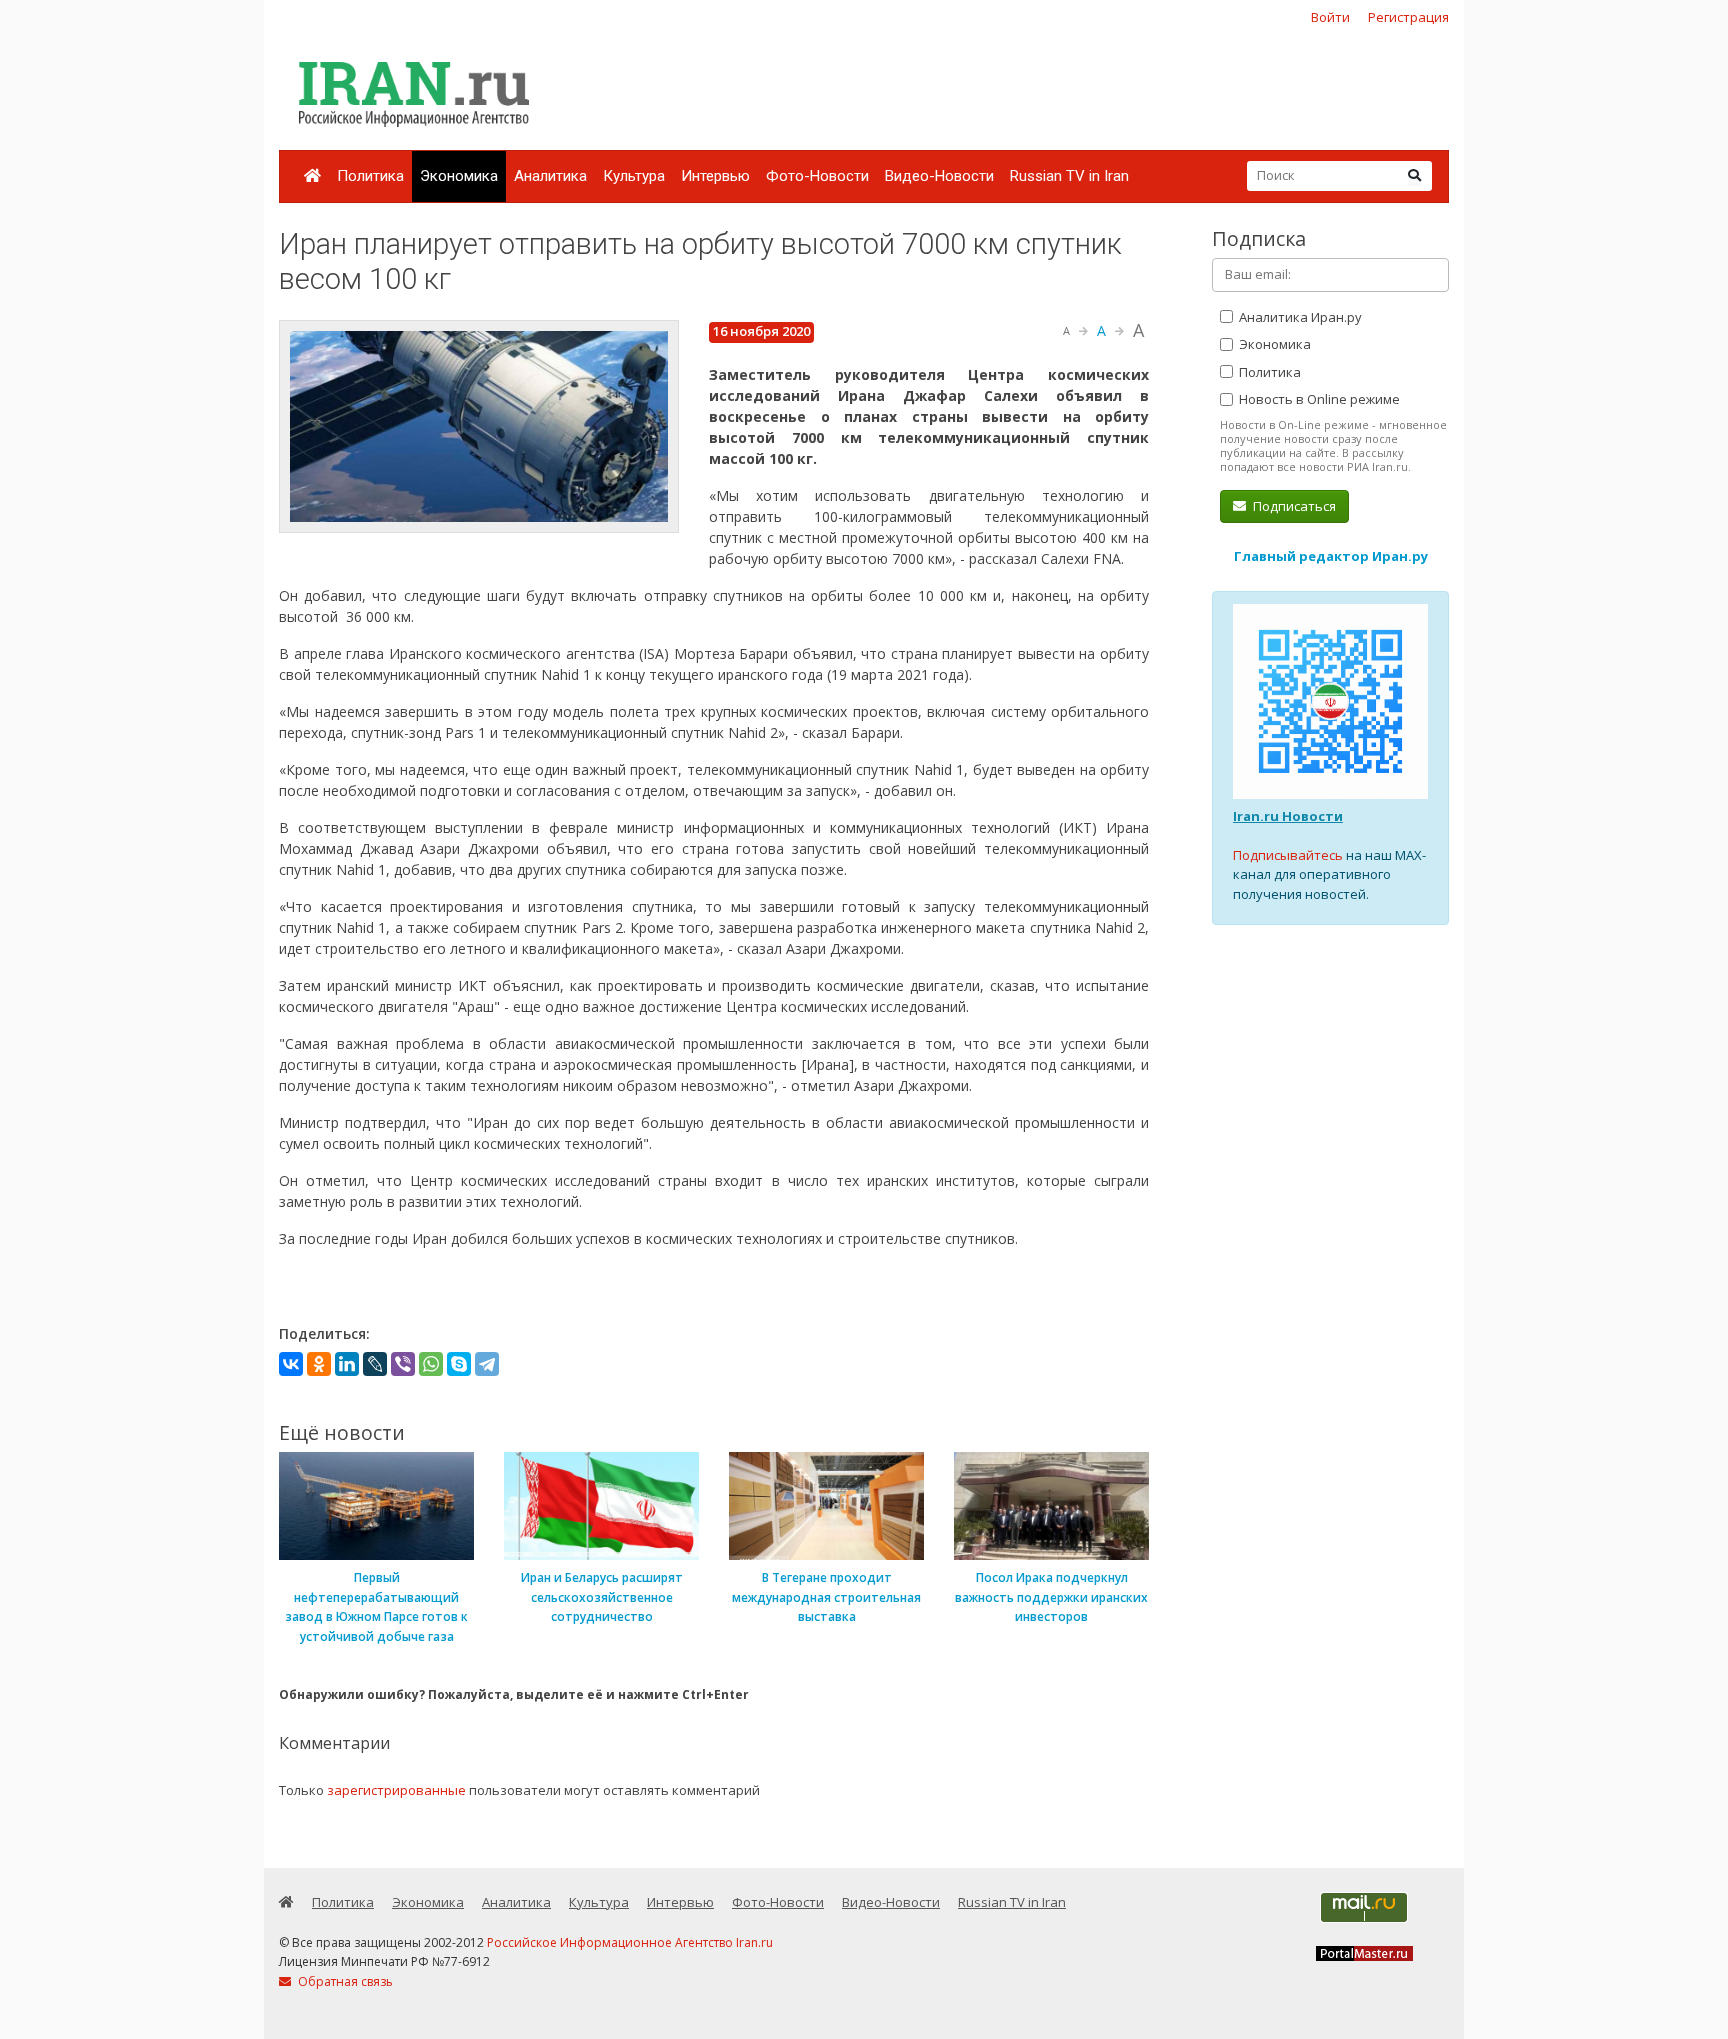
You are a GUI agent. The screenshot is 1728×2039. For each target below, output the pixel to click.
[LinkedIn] (347, 1364)
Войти (1330, 17)
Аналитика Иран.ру (1299, 317)
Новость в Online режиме (1318, 399)
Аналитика (550, 176)
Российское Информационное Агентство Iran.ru (630, 1942)
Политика (370, 176)
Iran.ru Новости (1288, 816)
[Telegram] (487, 1364)
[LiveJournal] (375, 1364)
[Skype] (459, 1364)
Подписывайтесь (1288, 855)
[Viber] (403, 1364)
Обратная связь (344, 1981)
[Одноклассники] (319, 1364)
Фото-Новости (817, 176)
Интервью (715, 176)
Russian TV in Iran (1069, 176)
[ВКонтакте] (291, 1364)
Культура (634, 176)
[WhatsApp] (431, 1364)
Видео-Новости (939, 176)
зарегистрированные (396, 1790)
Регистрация (1408, 17)
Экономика (459, 176)
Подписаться (1293, 506)
